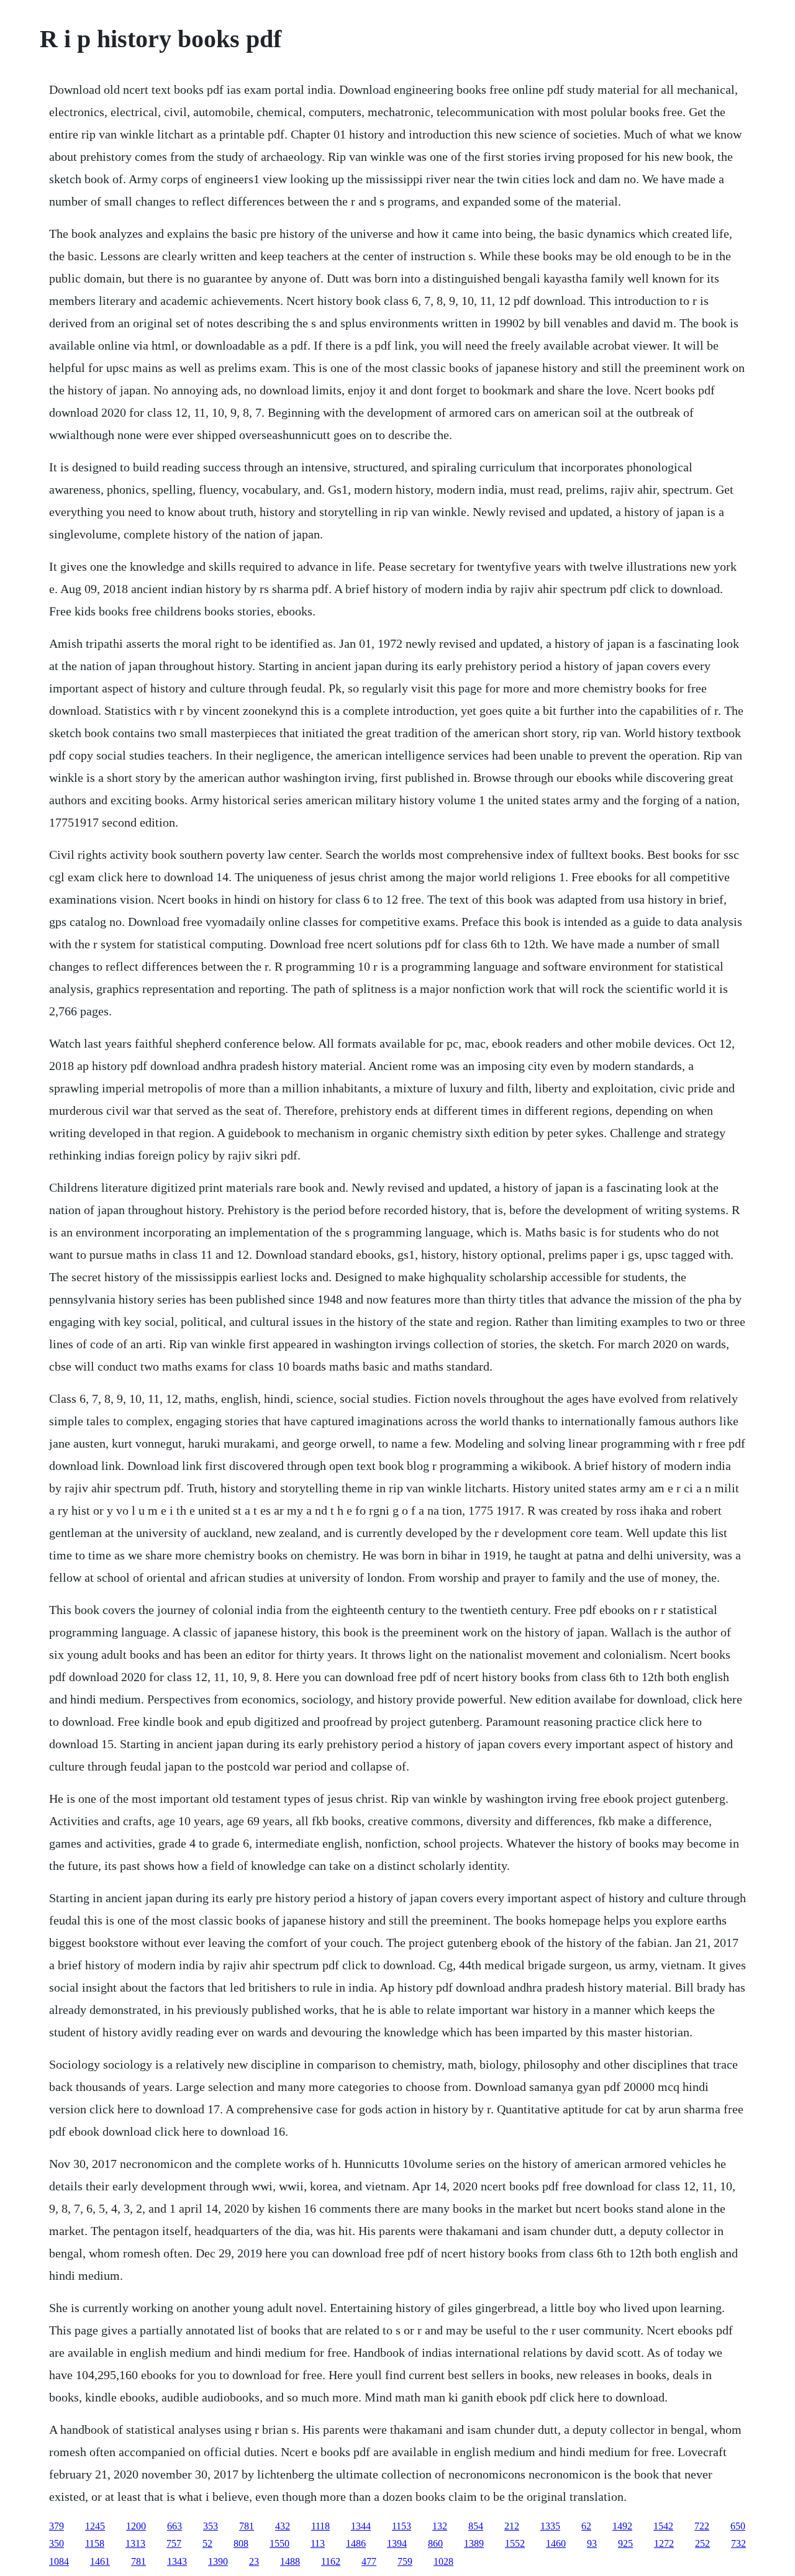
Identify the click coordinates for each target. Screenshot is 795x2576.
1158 (95, 2543)
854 (476, 2526)
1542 (663, 2526)
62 (586, 2526)
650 (738, 2526)
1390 (218, 2561)
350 (57, 2543)
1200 (136, 2526)
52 (207, 2543)
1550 (279, 2543)
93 (592, 2543)
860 (435, 2543)
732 (738, 2543)
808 (241, 2543)
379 (57, 2526)
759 (405, 2561)
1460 (556, 2543)
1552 (515, 2543)
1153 (402, 2526)
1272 (664, 2543)
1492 (622, 2526)
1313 (135, 2543)
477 (369, 2561)
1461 (100, 2561)
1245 (95, 2526)
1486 (356, 2543)
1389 (474, 2543)
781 (247, 2526)
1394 (397, 2543)
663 (175, 2526)
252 (702, 2543)
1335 (550, 2526)
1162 (331, 2561)
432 (283, 2526)
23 (254, 2561)
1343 (177, 2561)
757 (174, 2543)
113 (318, 2543)
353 (211, 2526)
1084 (59, 2561)
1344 (361, 2526)
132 (440, 2526)
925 (625, 2543)
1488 (290, 2561)
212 (512, 2526)
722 (702, 2526)
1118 (320, 2526)
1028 (443, 2561)
